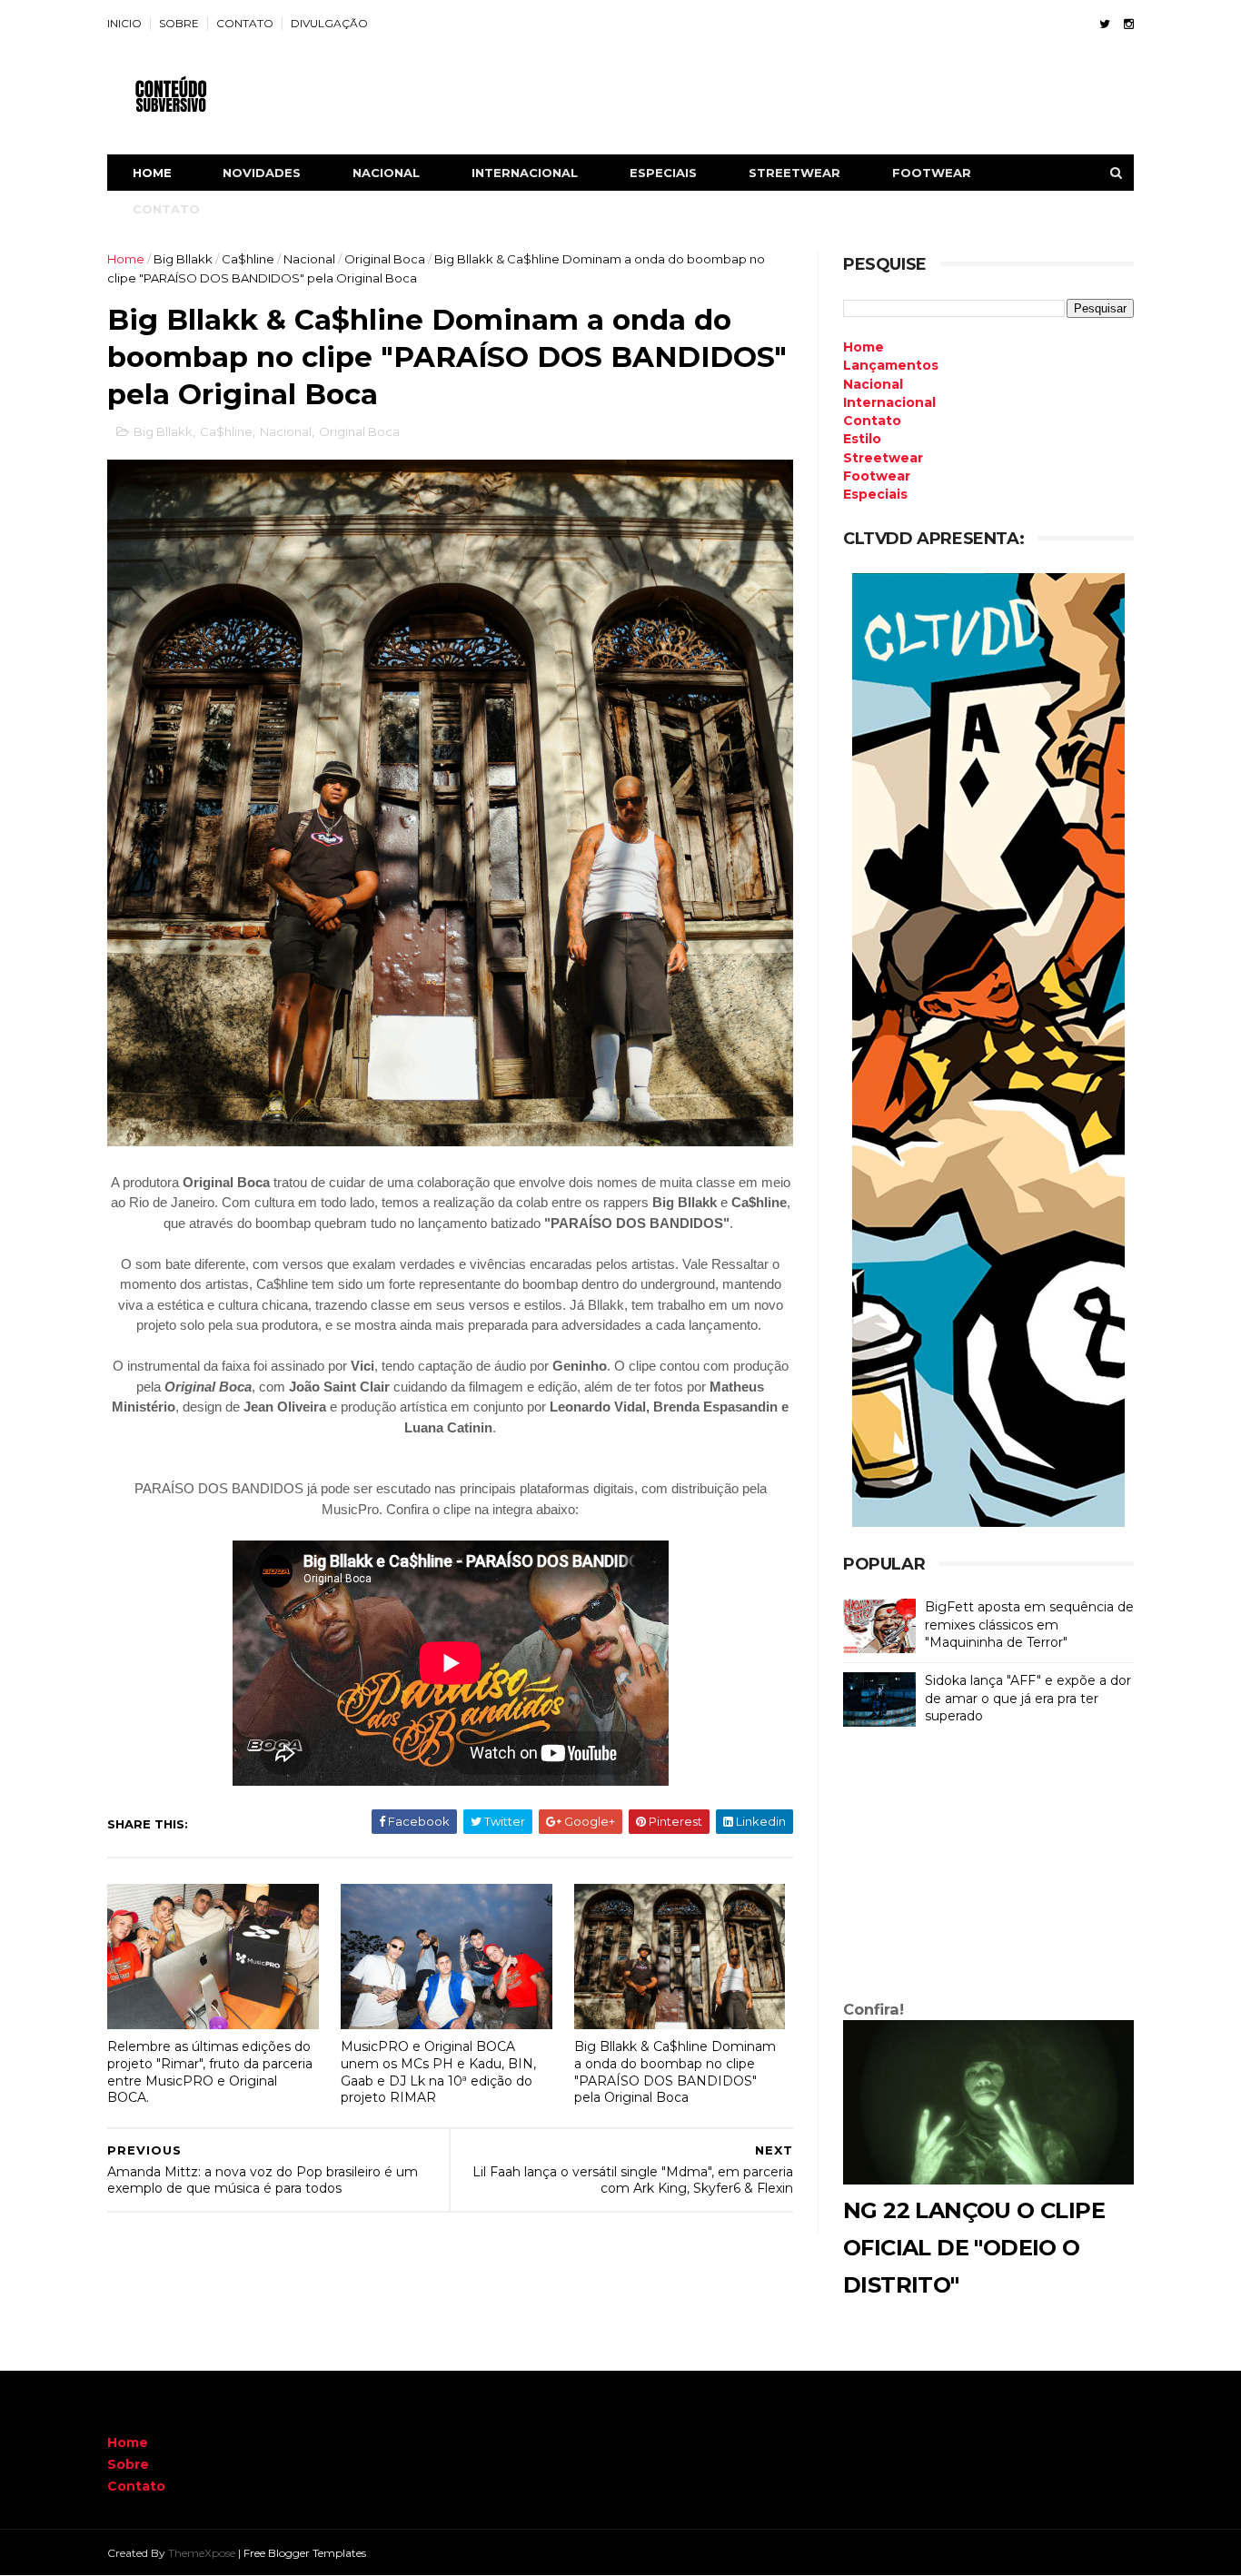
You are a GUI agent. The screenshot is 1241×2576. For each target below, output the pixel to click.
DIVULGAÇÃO (329, 23)
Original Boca (385, 259)
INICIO (124, 23)
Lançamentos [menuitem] (891, 365)
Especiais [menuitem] (875, 494)
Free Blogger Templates (305, 2553)
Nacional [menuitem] (873, 384)
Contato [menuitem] (872, 421)
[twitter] (1105, 24)
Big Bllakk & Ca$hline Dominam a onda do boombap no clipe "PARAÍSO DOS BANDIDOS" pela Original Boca (675, 2072)
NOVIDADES (262, 173)
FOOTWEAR (932, 173)
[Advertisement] (988, 1868)
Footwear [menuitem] (877, 476)
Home (152, 173)
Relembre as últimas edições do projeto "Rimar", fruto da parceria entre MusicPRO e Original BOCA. (210, 2072)
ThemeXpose (202, 2553)
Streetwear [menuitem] (883, 458)
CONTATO (245, 23)
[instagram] (1129, 24)
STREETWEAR (794, 173)
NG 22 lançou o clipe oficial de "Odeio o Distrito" (974, 2248)
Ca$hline (248, 259)
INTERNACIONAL (525, 173)
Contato (136, 2486)
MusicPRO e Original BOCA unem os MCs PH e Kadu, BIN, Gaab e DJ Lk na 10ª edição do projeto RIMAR (438, 2072)
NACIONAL (386, 173)
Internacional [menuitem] (889, 402)
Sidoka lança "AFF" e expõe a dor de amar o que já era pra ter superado (1028, 1698)
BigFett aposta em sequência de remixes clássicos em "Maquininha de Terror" (1029, 1625)
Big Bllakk (183, 259)
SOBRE (179, 23)
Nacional (309, 259)
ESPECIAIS (663, 173)
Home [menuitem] (864, 347)
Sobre (128, 2464)
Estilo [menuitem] (862, 439)
